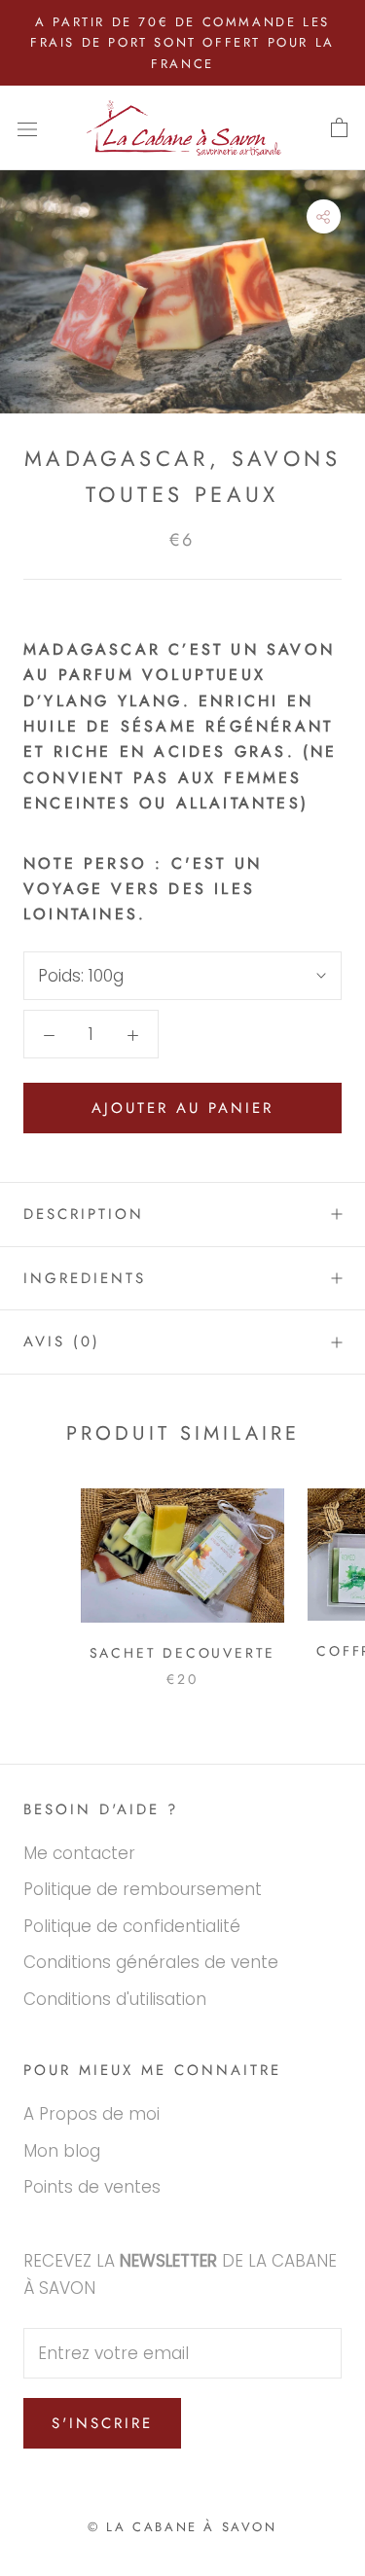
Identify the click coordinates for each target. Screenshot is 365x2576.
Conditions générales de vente (151, 1962)
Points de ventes (92, 2187)
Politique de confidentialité (132, 1926)
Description (84, 1214)
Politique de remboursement (143, 1889)
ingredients (85, 1278)
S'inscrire (102, 2423)
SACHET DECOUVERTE (183, 1653)
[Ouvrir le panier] (339, 128)
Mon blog (62, 2151)
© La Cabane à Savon (182, 2527)
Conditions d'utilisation (115, 1999)
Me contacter (79, 1853)
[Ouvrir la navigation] (27, 128)
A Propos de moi (91, 2114)
